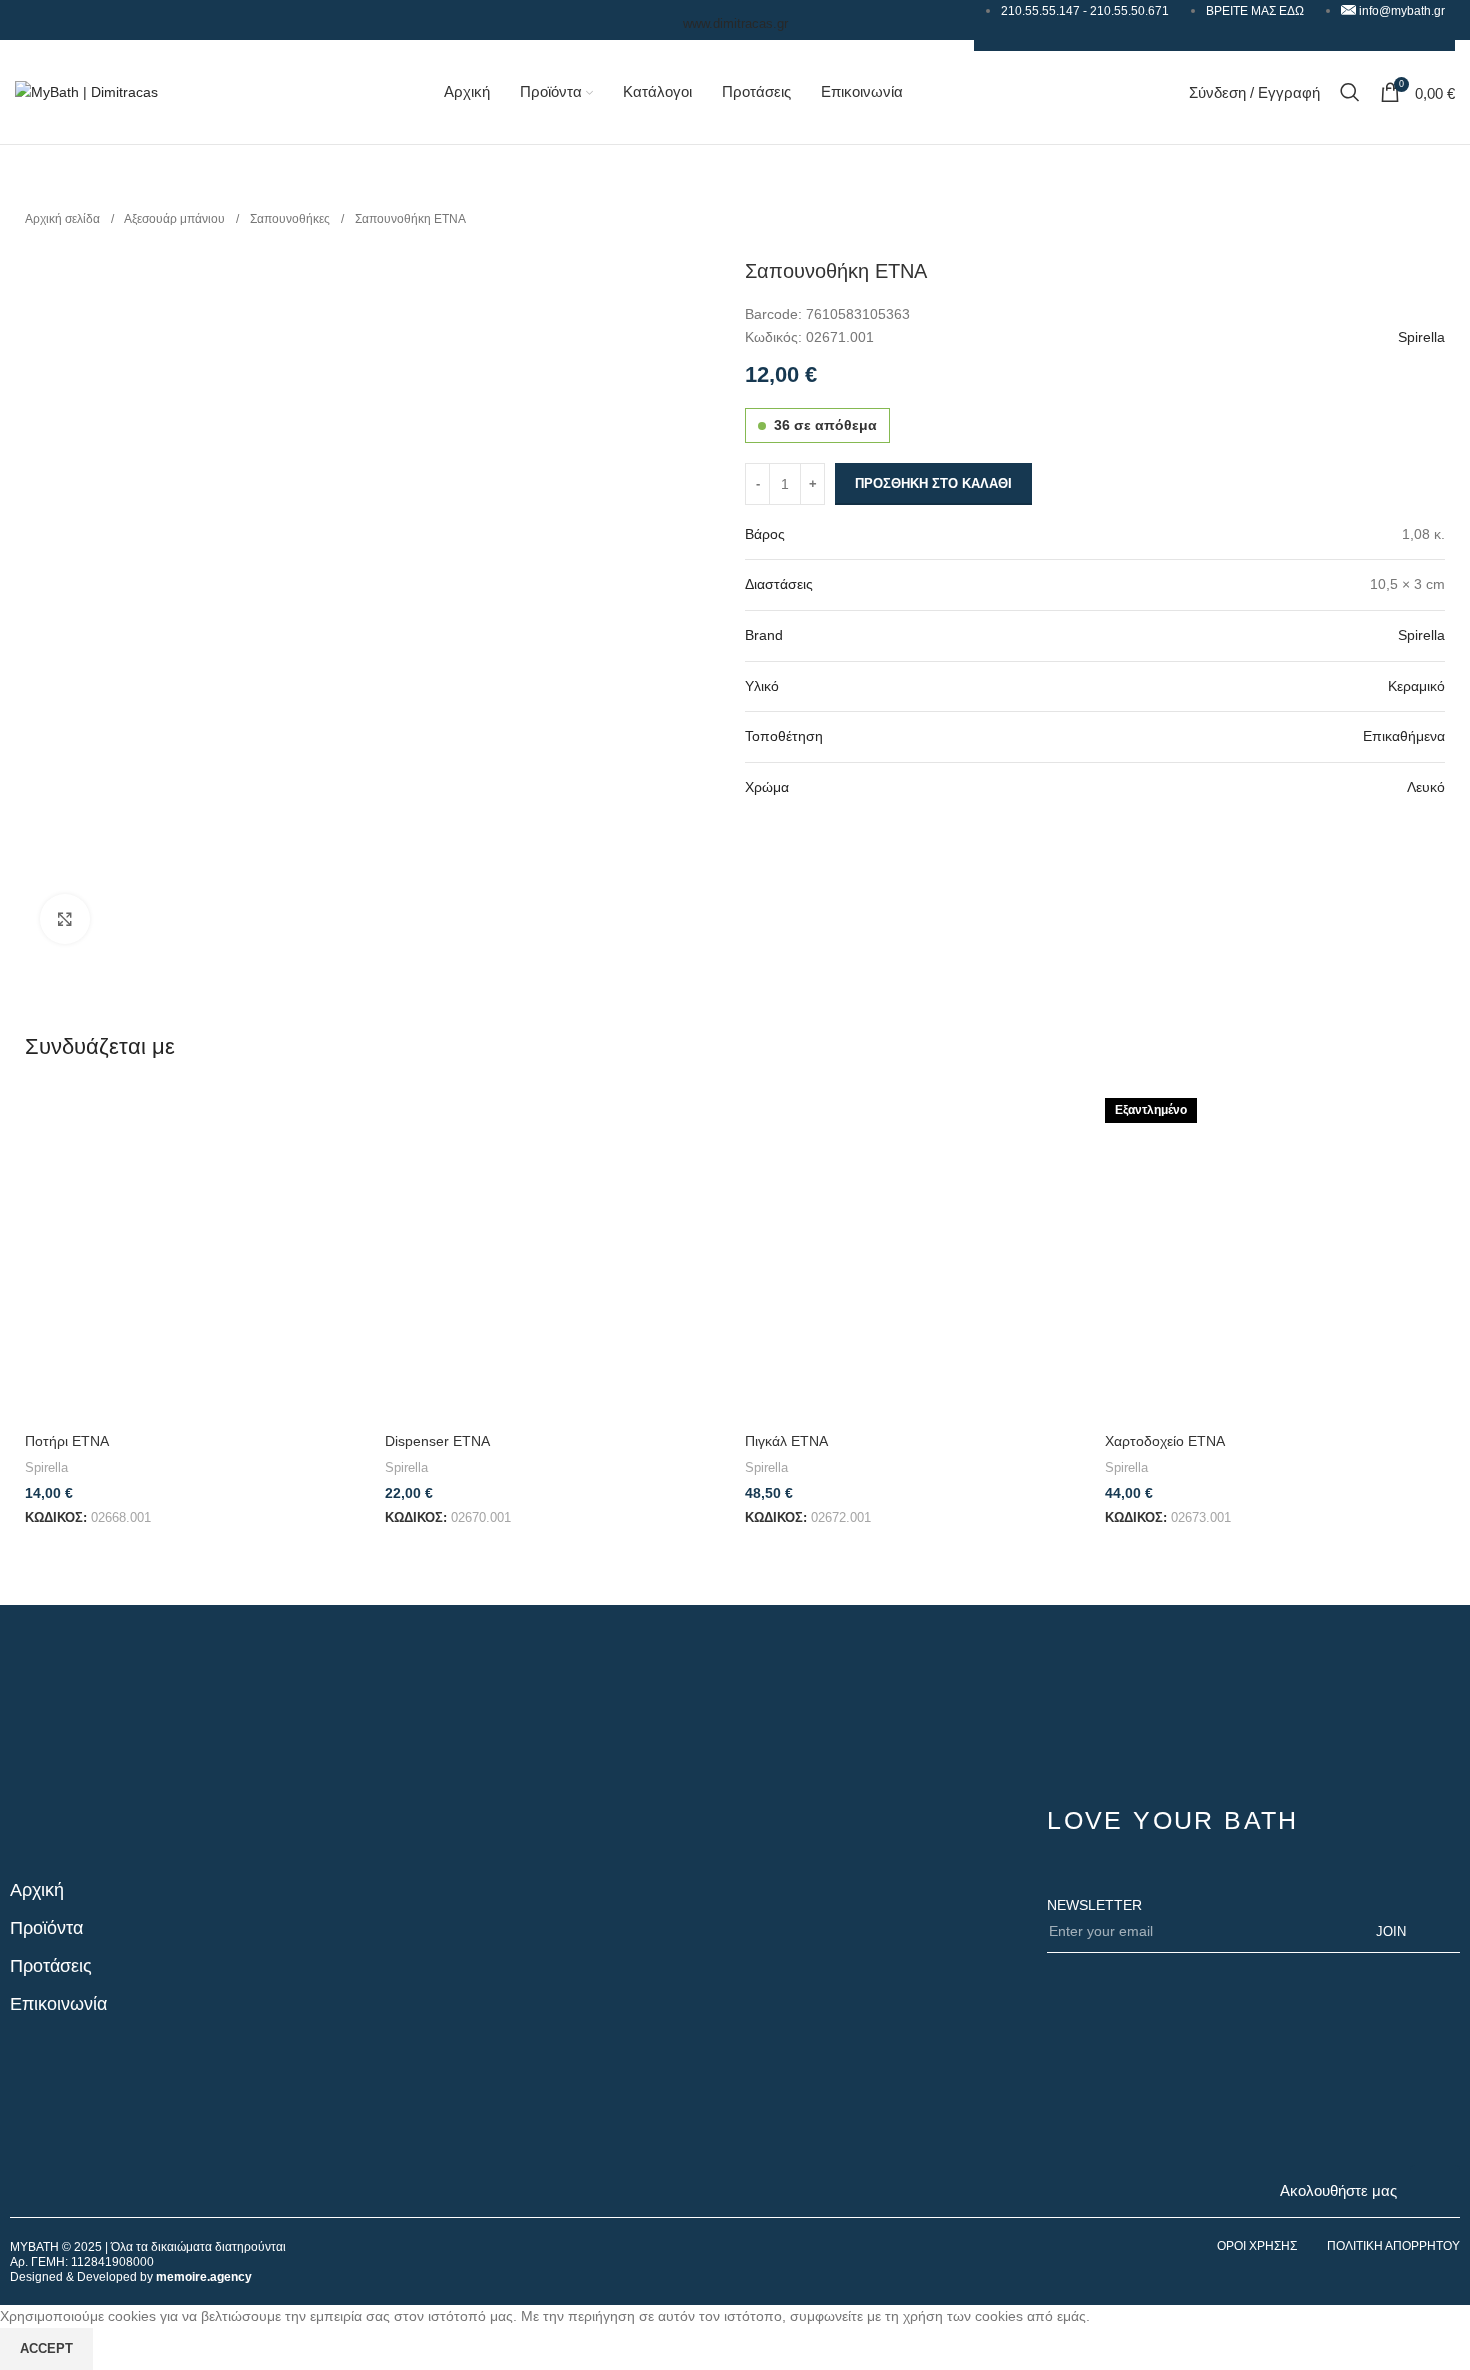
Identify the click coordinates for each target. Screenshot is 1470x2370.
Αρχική (37, 1890)
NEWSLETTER (1094, 1905)
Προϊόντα (46, 1928)
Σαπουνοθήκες (291, 219)
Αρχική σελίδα (64, 219)
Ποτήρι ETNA (67, 1441)
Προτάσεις (51, 1966)
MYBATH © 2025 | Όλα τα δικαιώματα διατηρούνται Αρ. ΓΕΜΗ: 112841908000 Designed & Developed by (148, 2262)
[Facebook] (1435, 2190)
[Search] (1350, 92)
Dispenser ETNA (437, 1441)
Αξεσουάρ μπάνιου (176, 219)
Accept (46, 2348)
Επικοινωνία (58, 2004)
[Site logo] (86, 91)
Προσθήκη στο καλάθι (933, 483)
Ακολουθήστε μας (1338, 2190)
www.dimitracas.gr (735, 23)
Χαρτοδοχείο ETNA (1165, 1441)
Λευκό (1426, 787)
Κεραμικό (1416, 686)
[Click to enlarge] (65, 919)
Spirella (1421, 337)
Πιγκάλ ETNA (786, 1441)
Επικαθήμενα (1404, 736)
